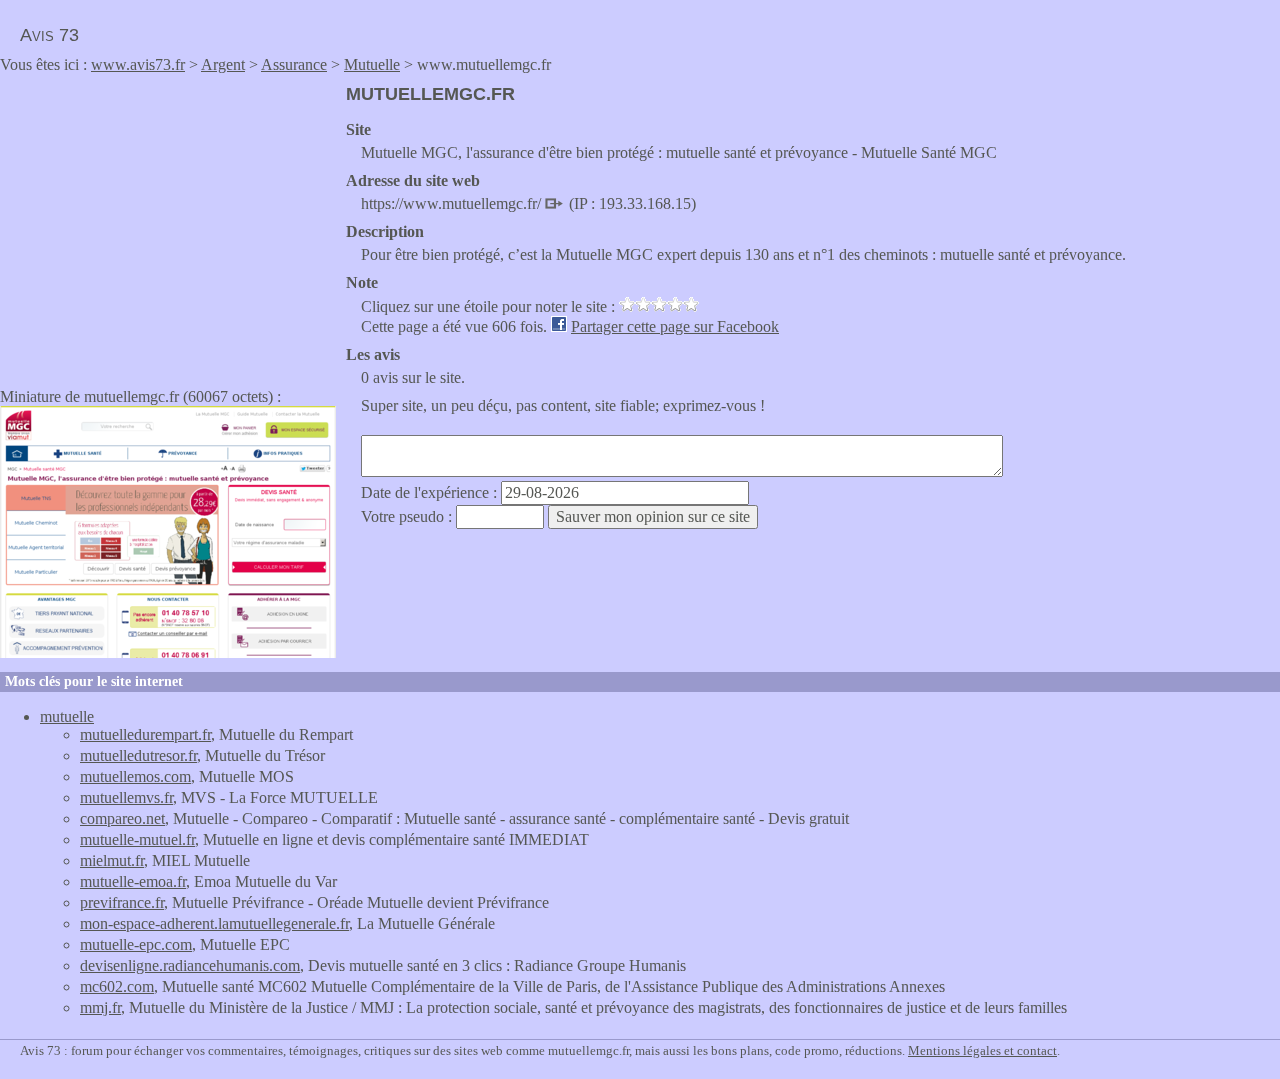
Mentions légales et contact (982, 1050)
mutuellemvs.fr (126, 797)
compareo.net (122, 818)
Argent (223, 64)
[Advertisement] (168, 224)
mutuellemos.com (135, 776)
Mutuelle (372, 64)
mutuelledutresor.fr (138, 755)
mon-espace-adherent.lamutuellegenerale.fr (214, 923)
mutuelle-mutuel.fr (137, 839)
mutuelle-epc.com (136, 944)
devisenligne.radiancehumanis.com (190, 965)
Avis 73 (49, 35)
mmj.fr (100, 1007)
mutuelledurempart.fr (145, 734)
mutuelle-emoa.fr (133, 881)
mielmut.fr (112, 860)
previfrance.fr (122, 902)
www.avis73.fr (138, 64)
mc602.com (117, 986)
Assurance (294, 64)
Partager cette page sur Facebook (675, 326)
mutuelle (67, 716)
